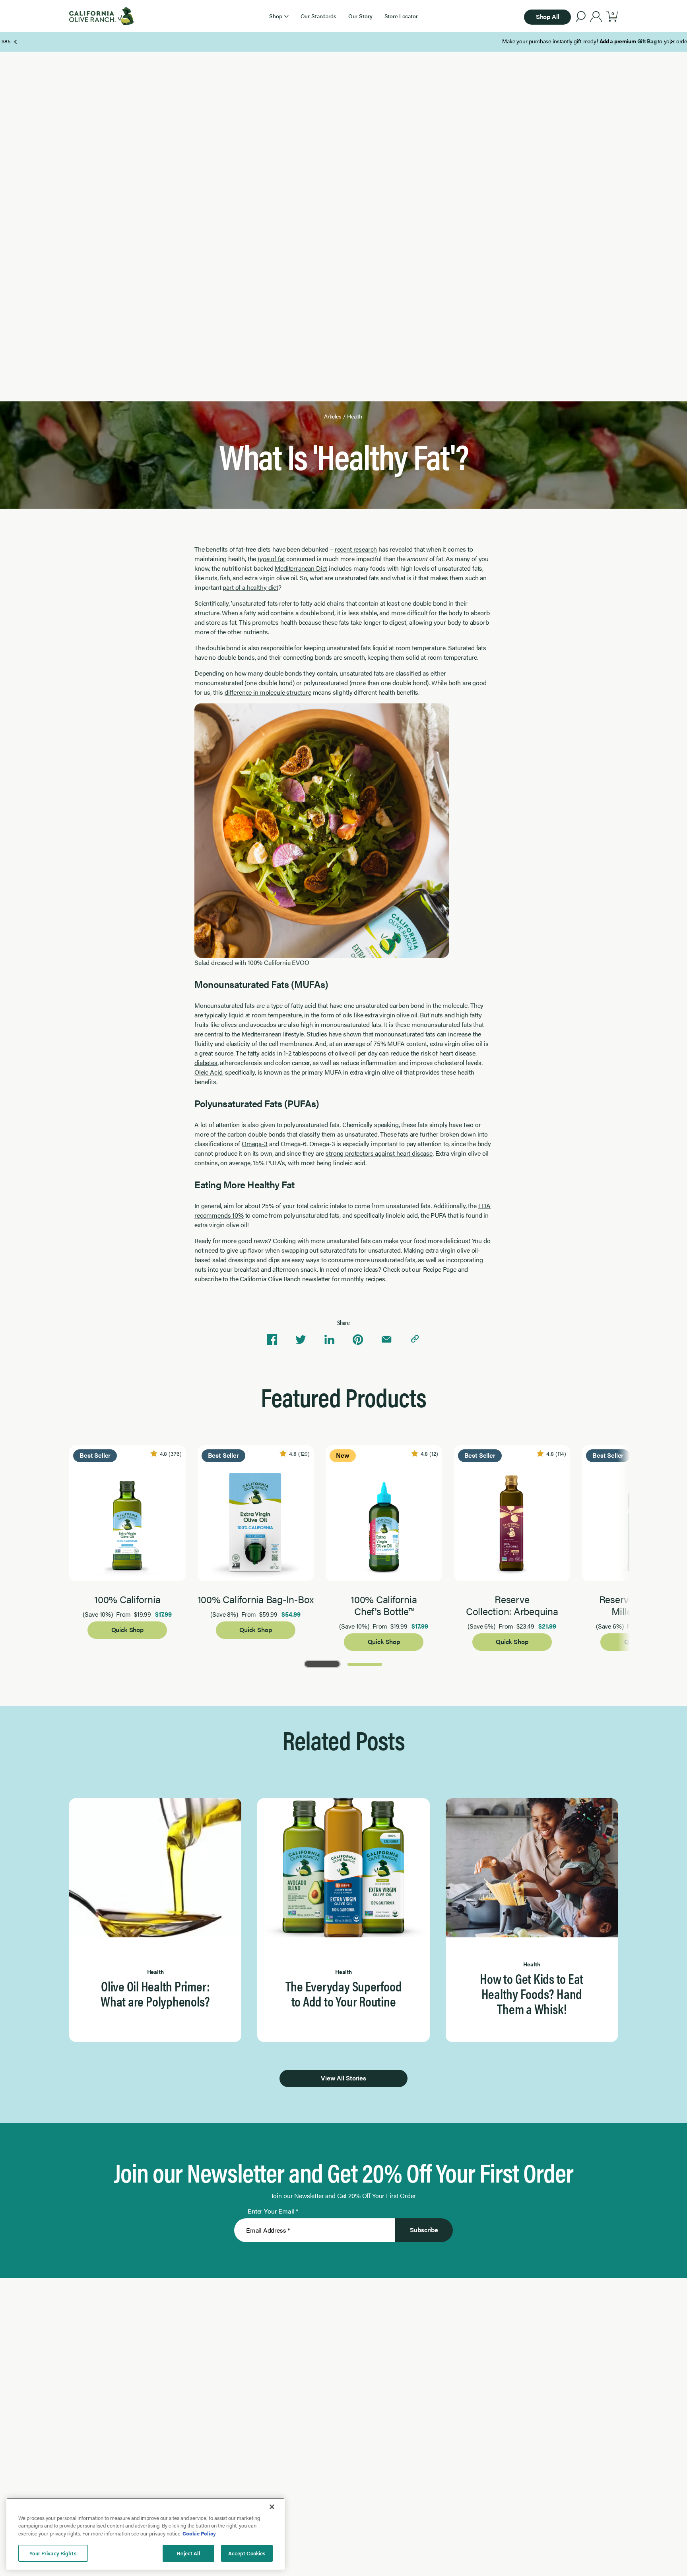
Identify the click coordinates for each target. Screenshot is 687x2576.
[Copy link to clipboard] (415, 1340)
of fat (271, 559)
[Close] (272, 2507)
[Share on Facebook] (272, 1340)
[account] (596, 17)
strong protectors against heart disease (379, 1153)
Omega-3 (255, 1144)
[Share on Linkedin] (329, 1340)
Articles (333, 416)
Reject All (188, 2553)
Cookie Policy (199, 2533)
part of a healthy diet (250, 587)
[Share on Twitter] (301, 1340)
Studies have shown (334, 1034)
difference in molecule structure (268, 692)
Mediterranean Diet (301, 568)
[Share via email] (386, 1340)
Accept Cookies (247, 2553)
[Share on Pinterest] (358, 1340)
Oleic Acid (208, 1072)
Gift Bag (321, 41)
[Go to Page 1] (322, 1663)
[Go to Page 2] (365, 1663)
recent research (356, 549)
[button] (279, 16)
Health (355, 416)
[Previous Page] (16, 42)
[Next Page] (671, 42)
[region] (146, 2534)
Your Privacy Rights (53, 2553)
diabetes (206, 1062)
